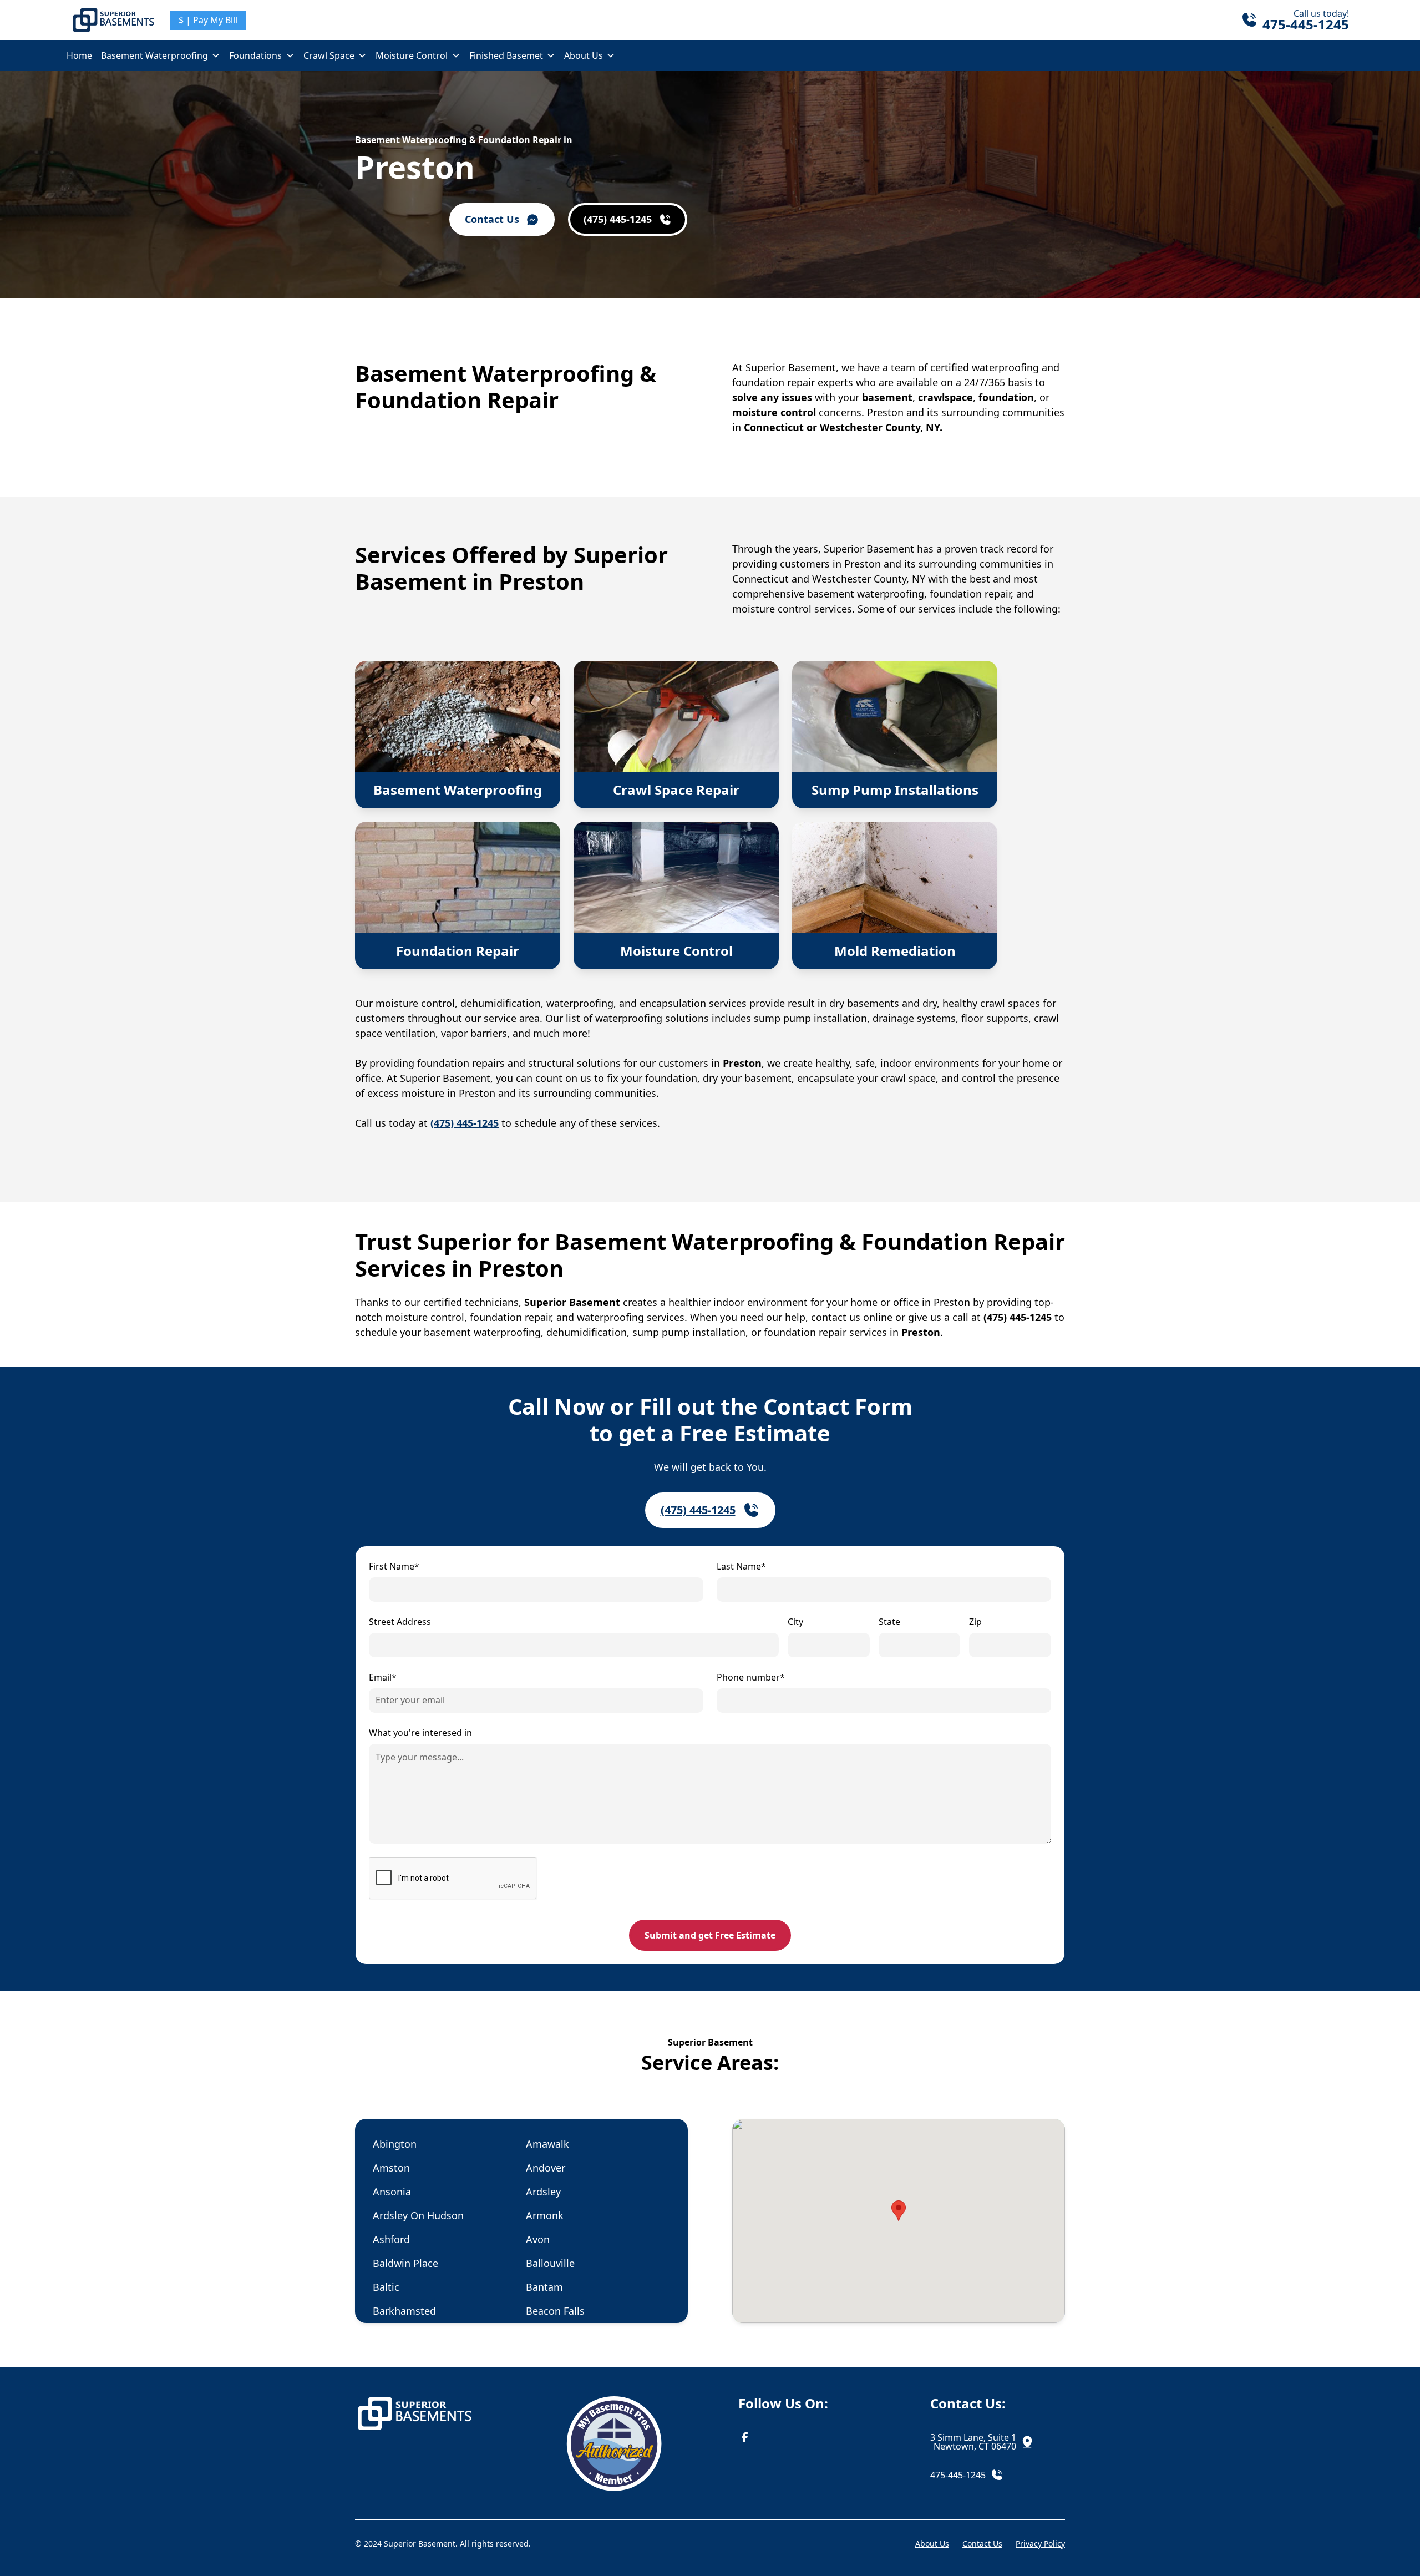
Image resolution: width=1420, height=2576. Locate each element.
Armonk (545, 2215)
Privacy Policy (1040, 2544)
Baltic (386, 2287)
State (889, 1622)
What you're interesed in (420, 1733)
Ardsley (543, 2192)
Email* (383, 1677)
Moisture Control (412, 55)
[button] (161, 55)
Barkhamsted (404, 2311)
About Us (584, 55)
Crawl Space (329, 55)
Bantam (544, 2287)
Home (79, 55)
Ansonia (392, 2192)
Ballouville (550, 2263)
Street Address (400, 1622)
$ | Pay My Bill (208, 20)
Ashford (391, 2239)
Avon (538, 2239)
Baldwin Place (405, 2263)
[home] (114, 20)
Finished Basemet (506, 55)
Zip (975, 1622)
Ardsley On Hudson (418, 2215)
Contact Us (982, 2544)
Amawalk (547, 2144)
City (795, 1622)
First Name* (394, 1566)
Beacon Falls (555, 2311)
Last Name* (741, 1566)
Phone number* (751, 1677)
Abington (395, 2144)
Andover (546, 2168)
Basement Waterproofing (154, 55)
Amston (391, 2168)
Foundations (255, 55)
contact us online (852, 1317)
